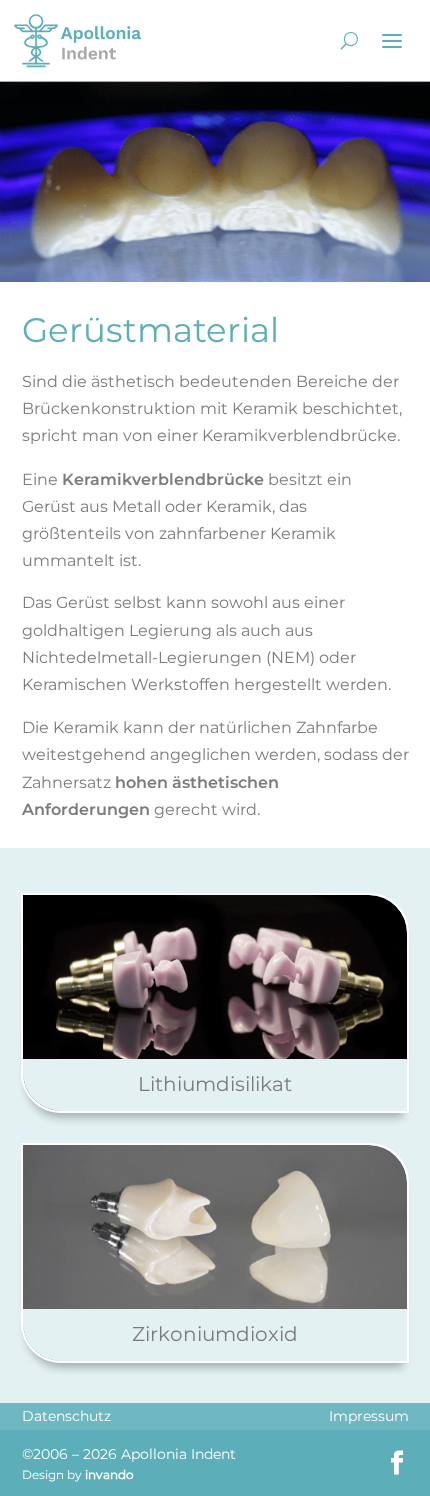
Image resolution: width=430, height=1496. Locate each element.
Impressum (369, 1416)
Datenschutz (66, 1416)
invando (109, 1474)
